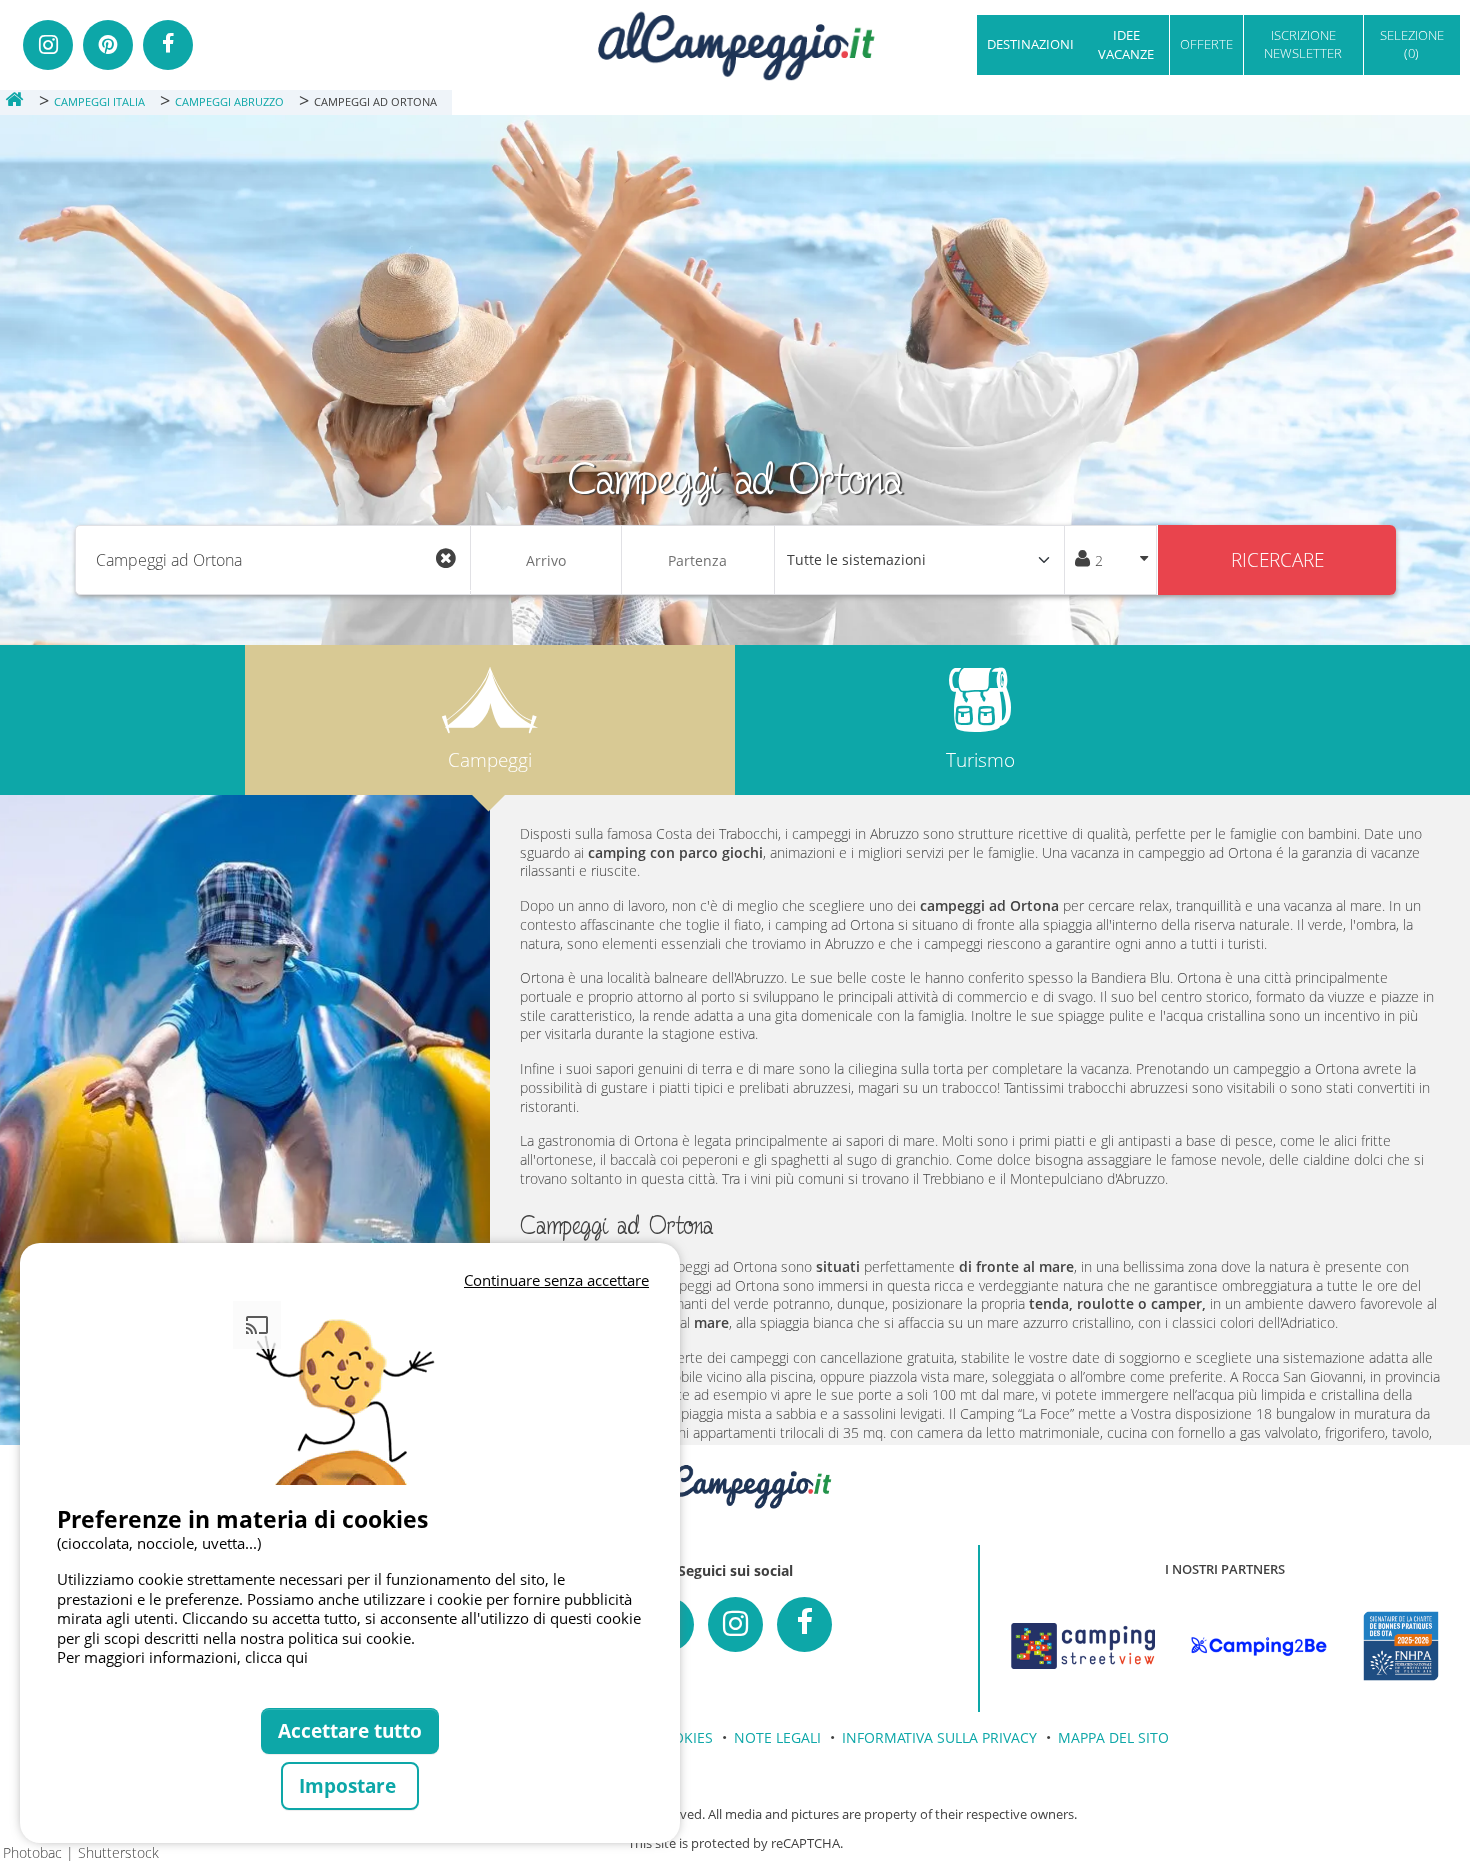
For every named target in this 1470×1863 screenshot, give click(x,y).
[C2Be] (1259, 1645)
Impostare (350, 1785)
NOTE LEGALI (777, 1737)
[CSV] (1083, 1646)
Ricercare (1277, 559)
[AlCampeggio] (735, 43)
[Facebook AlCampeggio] (804, 1624)
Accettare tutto (350, 1730)
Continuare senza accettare (556, 1280)
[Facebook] (168, 45)
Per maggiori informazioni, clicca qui (182, 1657)
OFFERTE (1206, 44)
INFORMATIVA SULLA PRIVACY (939, 1737)
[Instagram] (48, 45)
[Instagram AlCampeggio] (735, 1624)
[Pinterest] (108, 45)
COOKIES (683, 1737)
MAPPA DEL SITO (1113, 1737)
